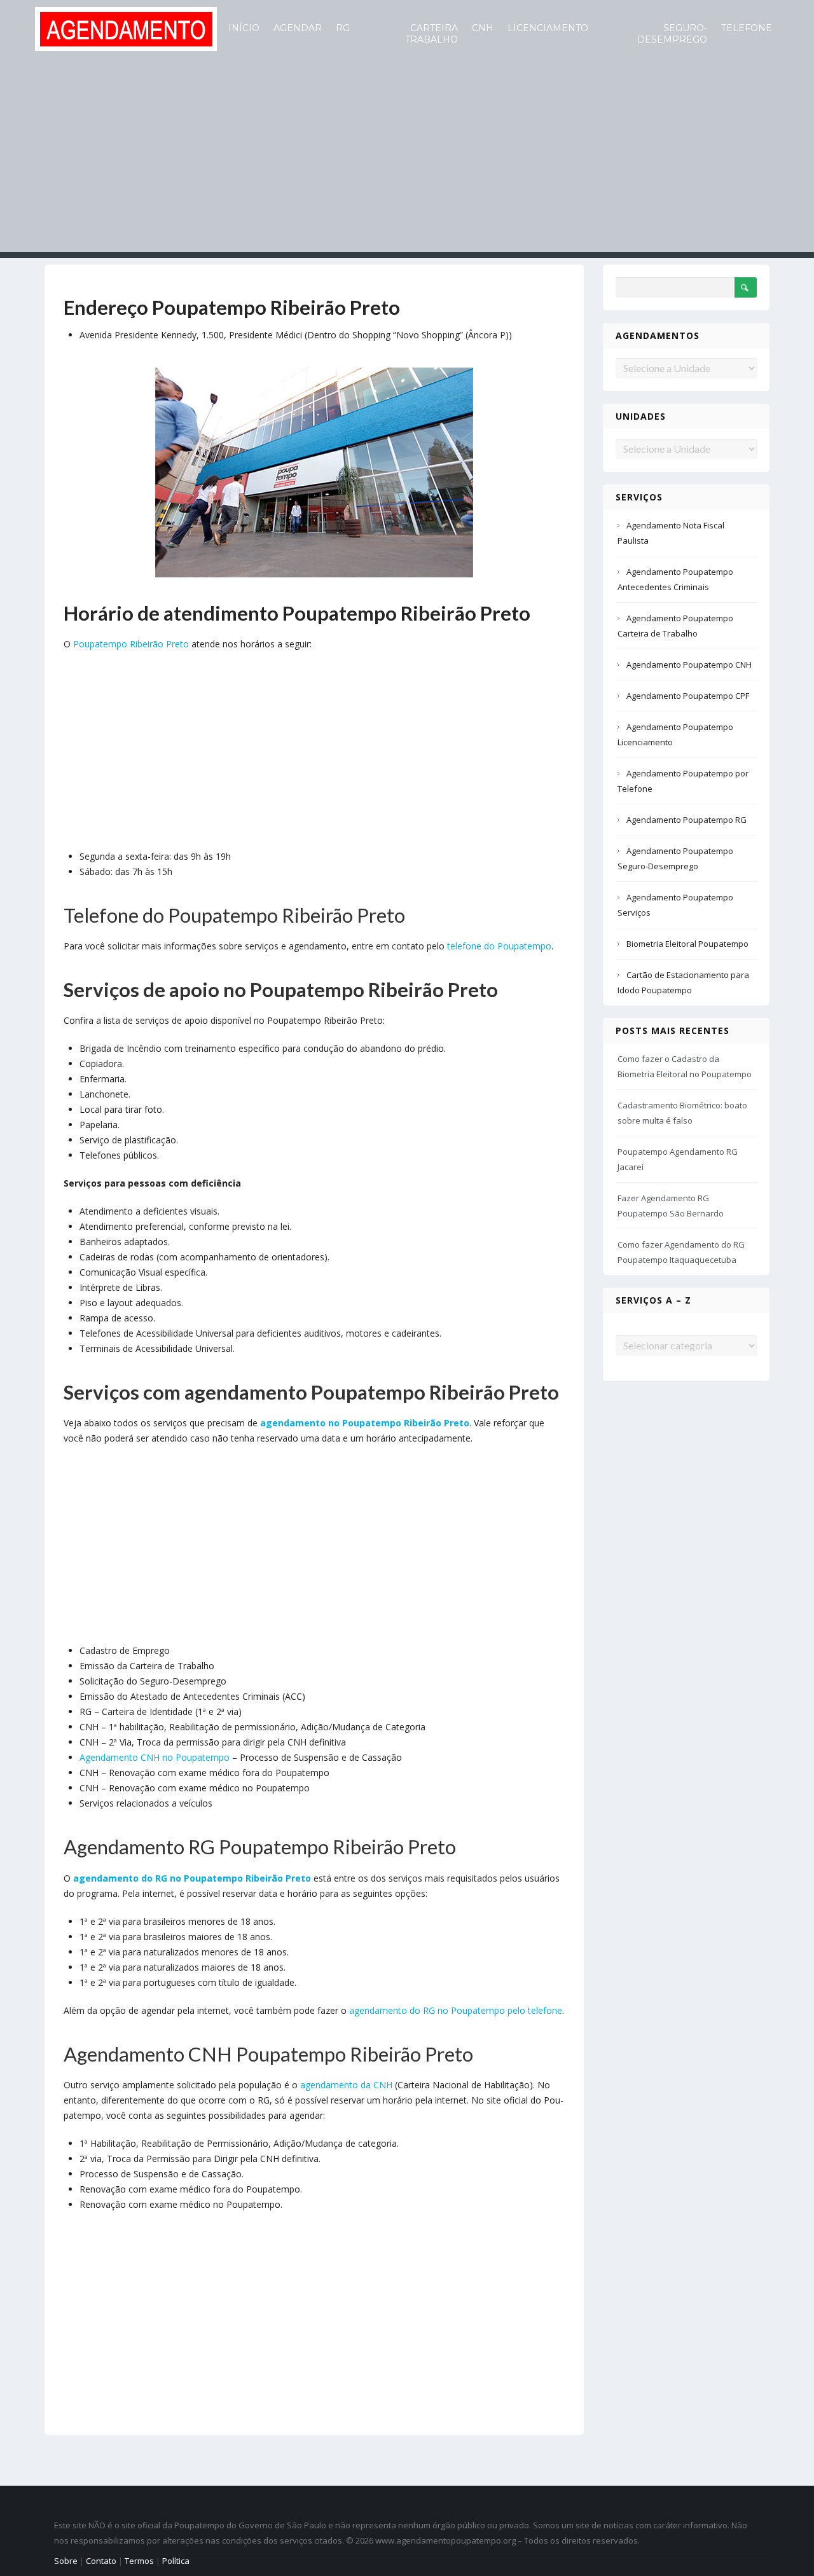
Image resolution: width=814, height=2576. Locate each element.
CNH (483, 28)
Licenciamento (548, 28)
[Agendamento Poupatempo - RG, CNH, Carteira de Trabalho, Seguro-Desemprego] (126, 28)
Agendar (298, 28)
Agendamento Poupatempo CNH (689, 665)
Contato (101, 2561)
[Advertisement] (407, 163)
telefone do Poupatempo (499, 946)
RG (343, 28)
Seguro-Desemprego (672, 34)
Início (244, 28)
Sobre (66, 2561)
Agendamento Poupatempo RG (686, 820)
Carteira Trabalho (431, 34)
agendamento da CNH (346, 2085)
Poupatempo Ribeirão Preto (131, 644)
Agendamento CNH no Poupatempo (155, 1757)
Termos (139, 2561)
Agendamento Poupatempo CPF (688, 696)
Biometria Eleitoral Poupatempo (687, 944)
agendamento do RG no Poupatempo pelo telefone (456, 2010)
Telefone (747, 28)
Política (176, 2561)
